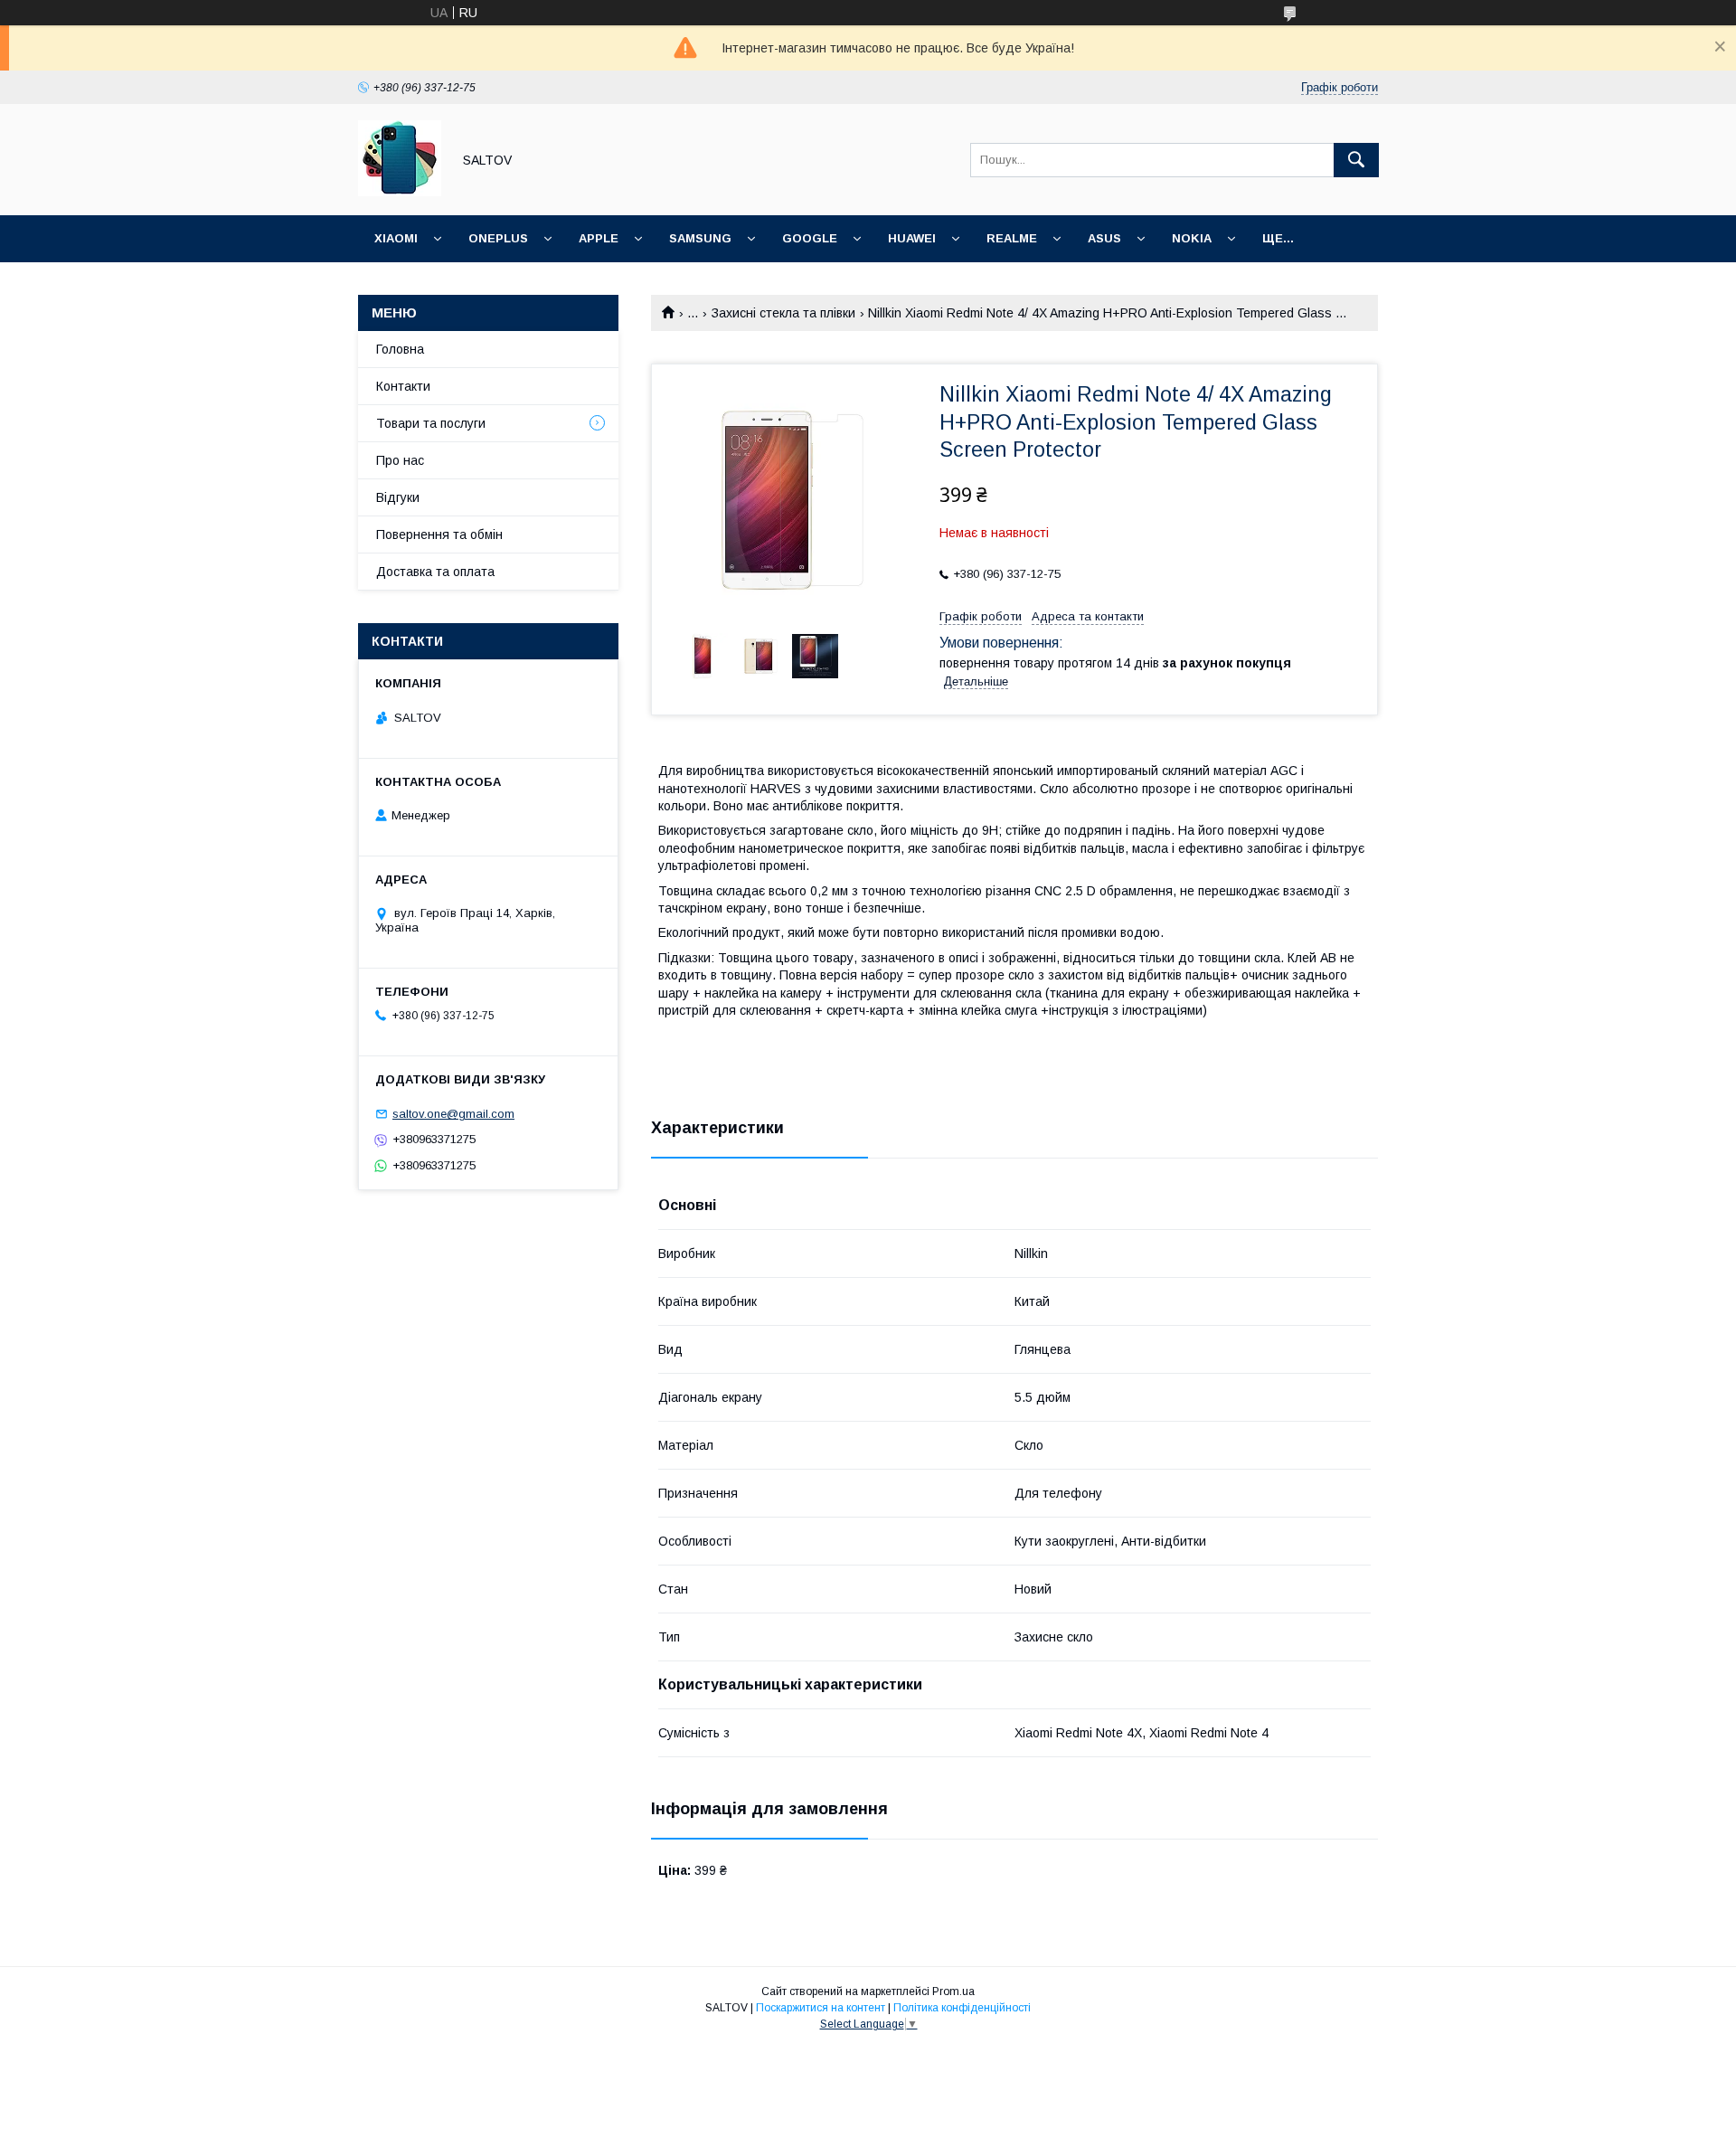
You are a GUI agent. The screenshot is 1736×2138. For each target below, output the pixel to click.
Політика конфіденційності (962, 2008)
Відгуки (398, 497)
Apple (599, 238)
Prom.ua (953, 1991)
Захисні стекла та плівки (783, 313)
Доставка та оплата (435, 572)
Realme (1012, 238)
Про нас (400, 460)
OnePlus (498, 238)
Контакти (403, 386)
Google (810, 238)
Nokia (1192, 238)
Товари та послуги (431, 423)
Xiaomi (396, 238)
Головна (400, 349)
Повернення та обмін (439, 534)
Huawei (912, 238)
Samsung (700, 238)
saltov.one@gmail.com (453, 1114)
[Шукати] (1356, 160)
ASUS (1104, 238)
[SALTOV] (400, 192)
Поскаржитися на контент (821, 2008)
